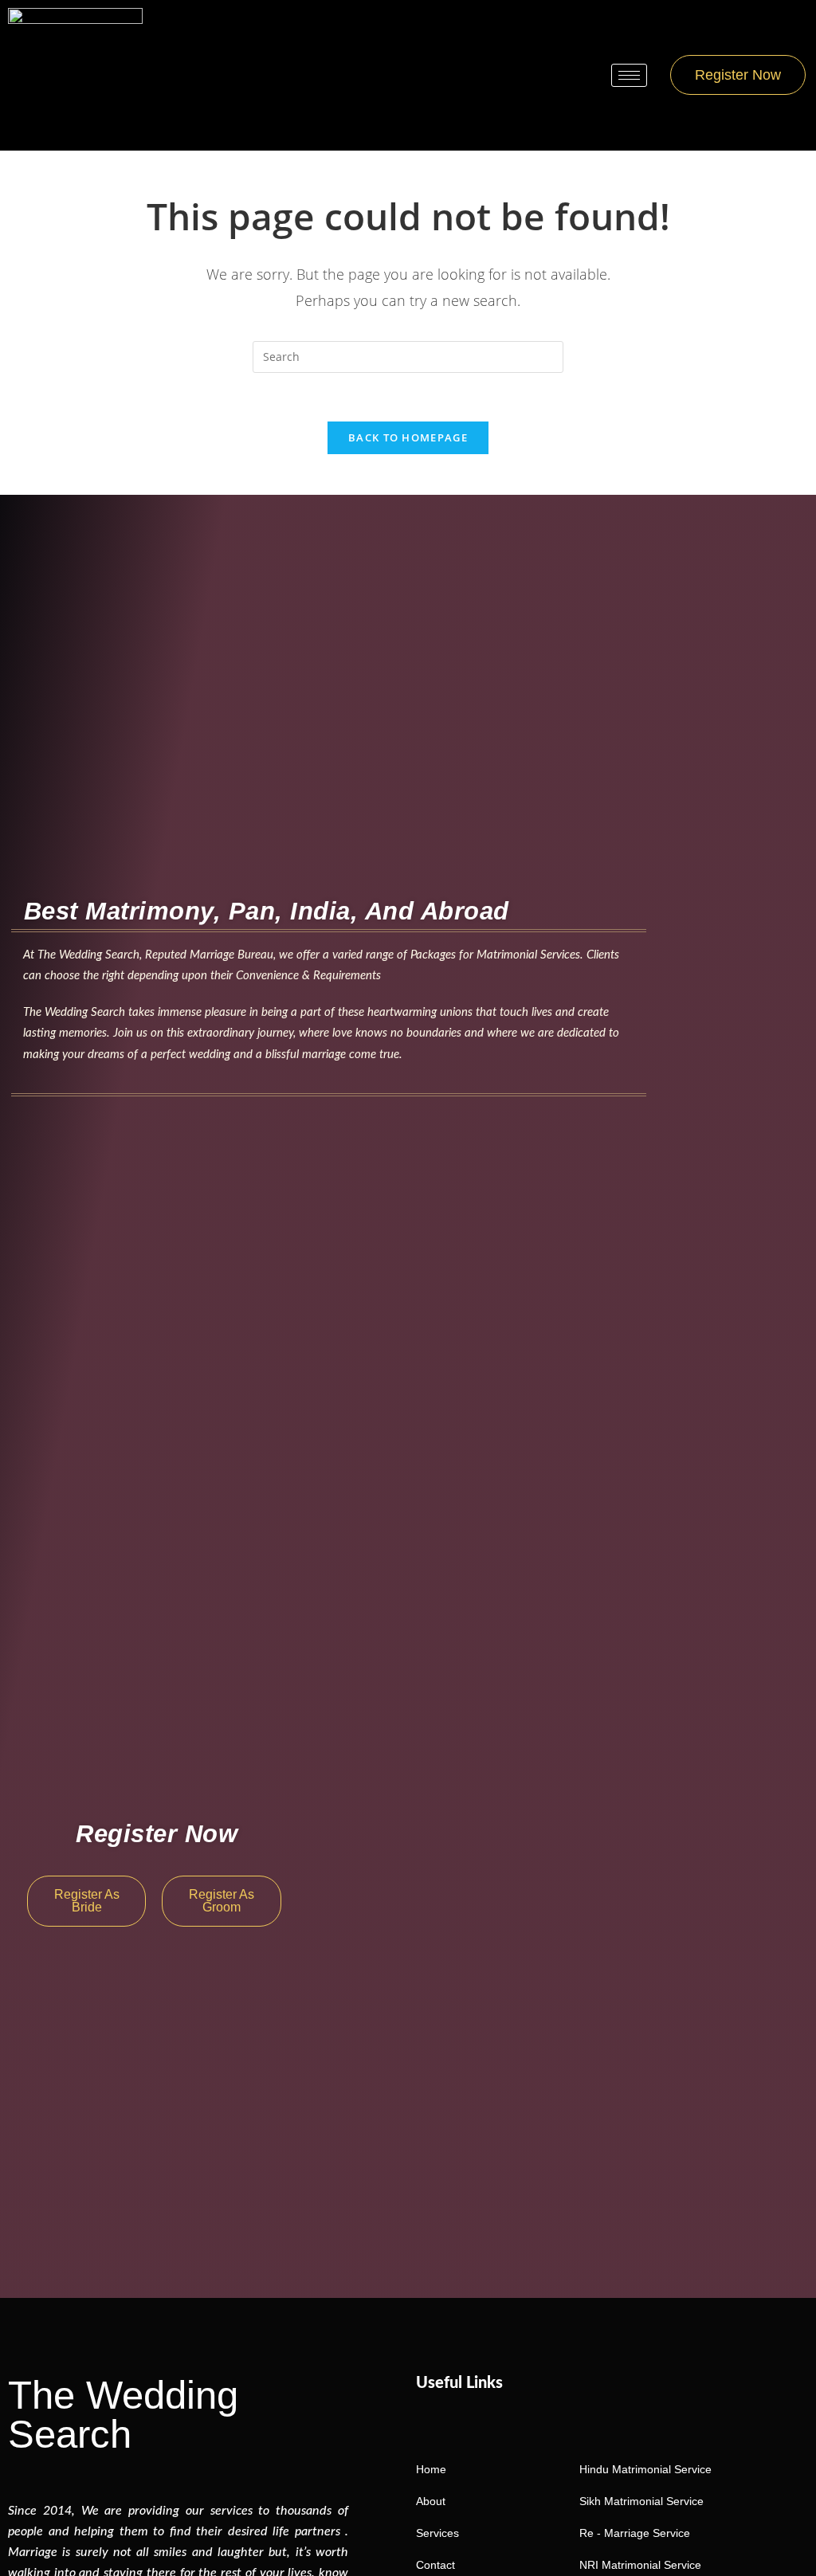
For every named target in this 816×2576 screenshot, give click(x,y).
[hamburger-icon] (629, 75)
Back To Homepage (408, 437)
